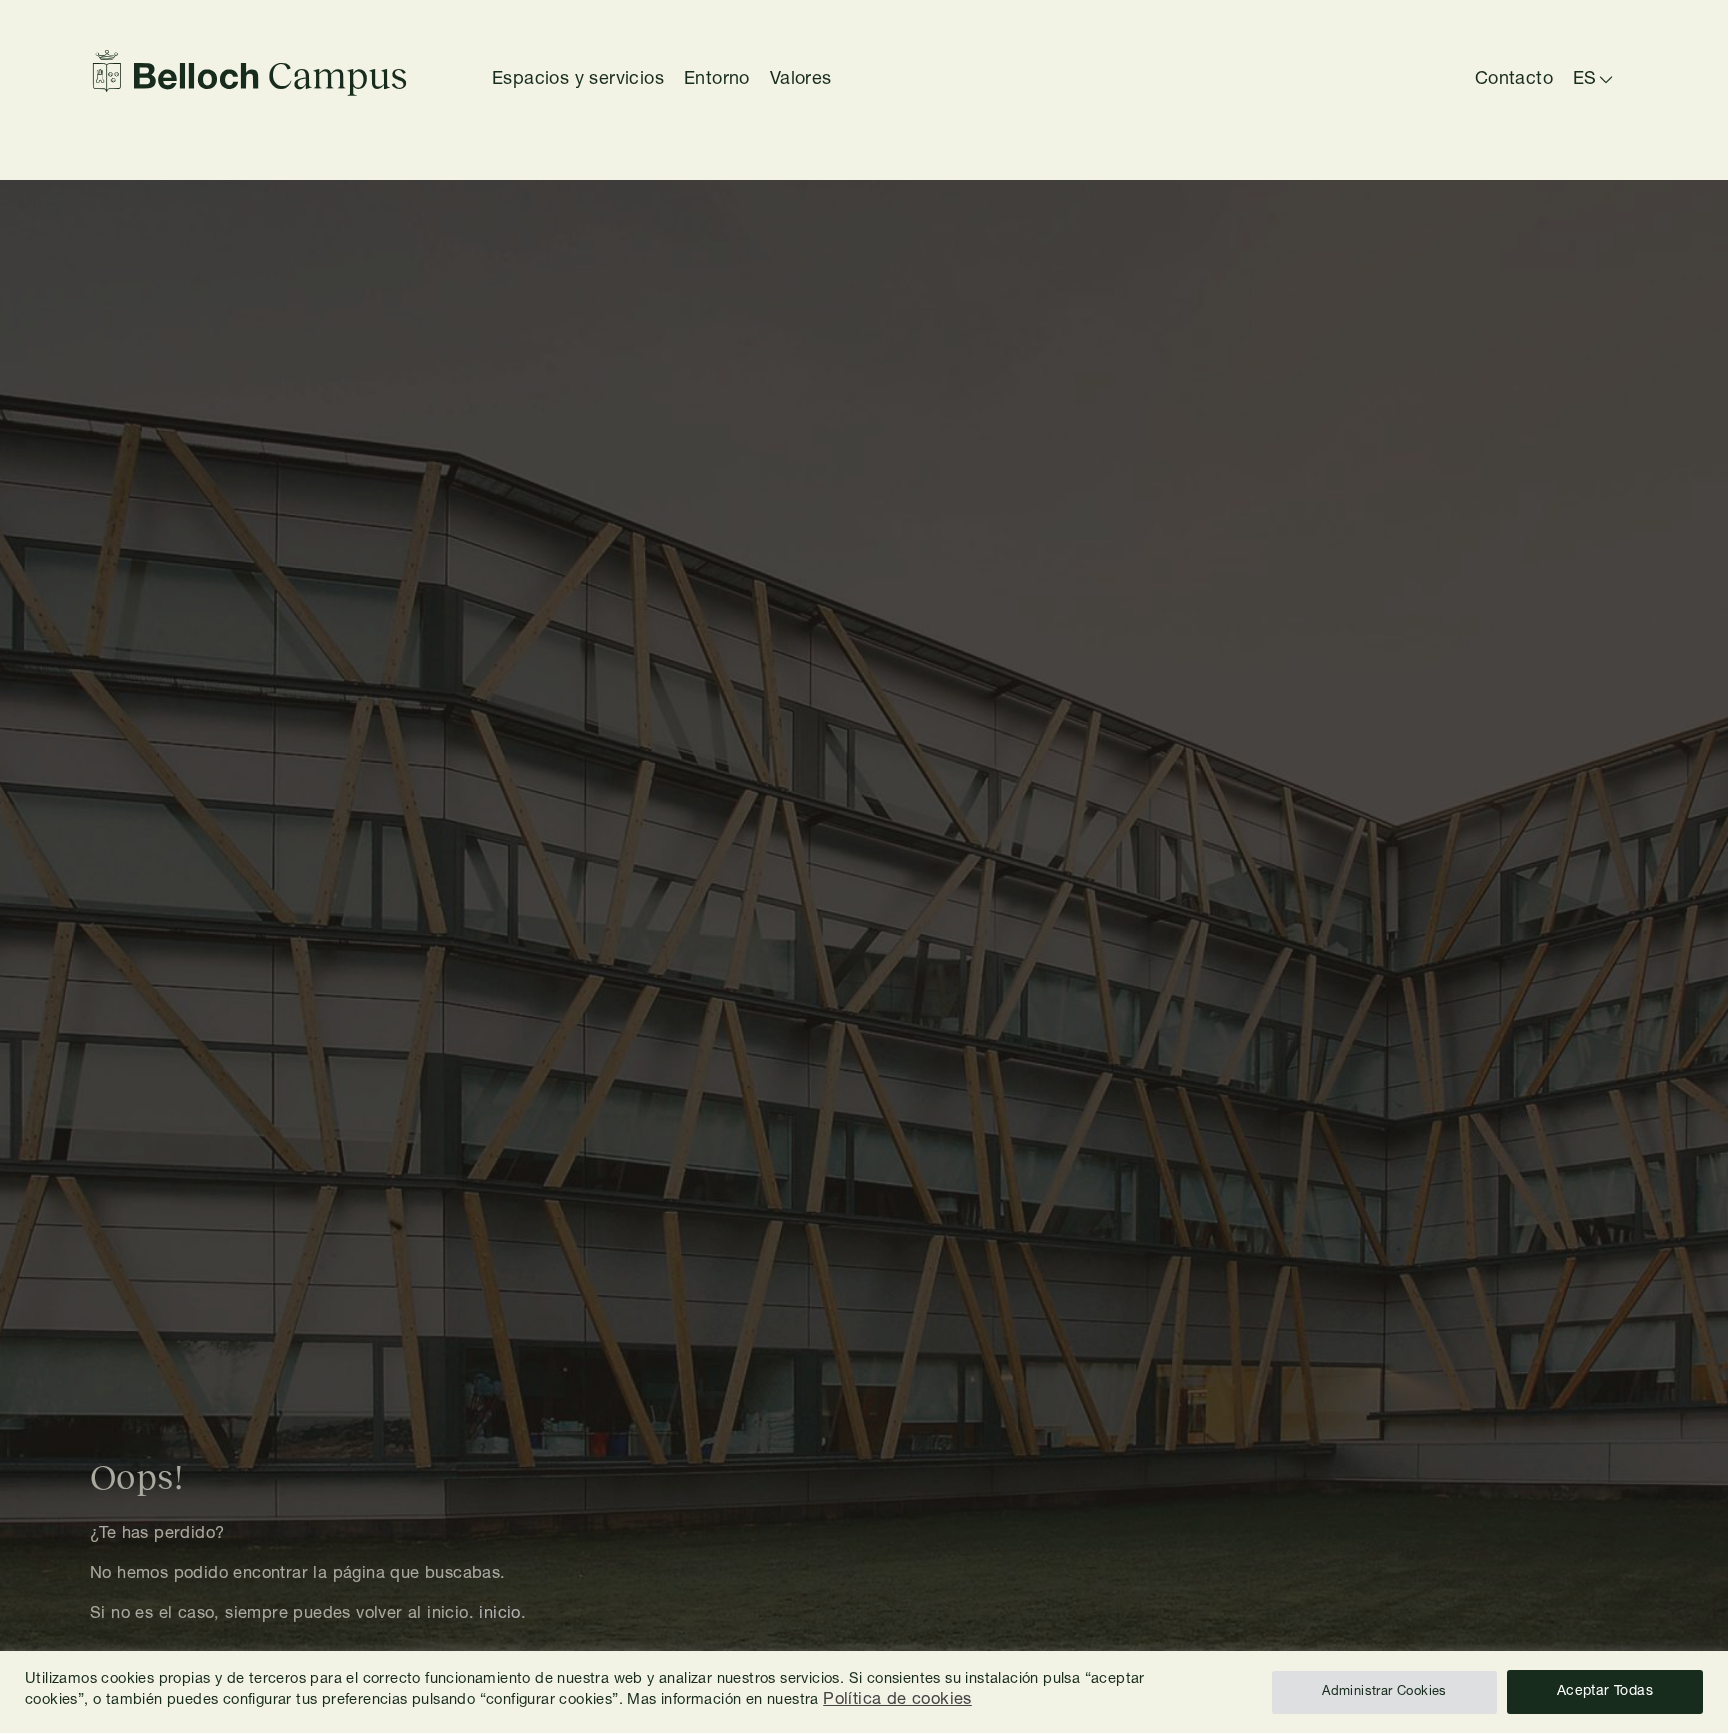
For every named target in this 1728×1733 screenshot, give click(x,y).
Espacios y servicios (578, 80)
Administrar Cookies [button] (1384, 1692)
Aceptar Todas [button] (1605, 1692)
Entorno (717, 80)
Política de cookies (897, 1700)
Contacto (1514, 80)
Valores (801, 80)
